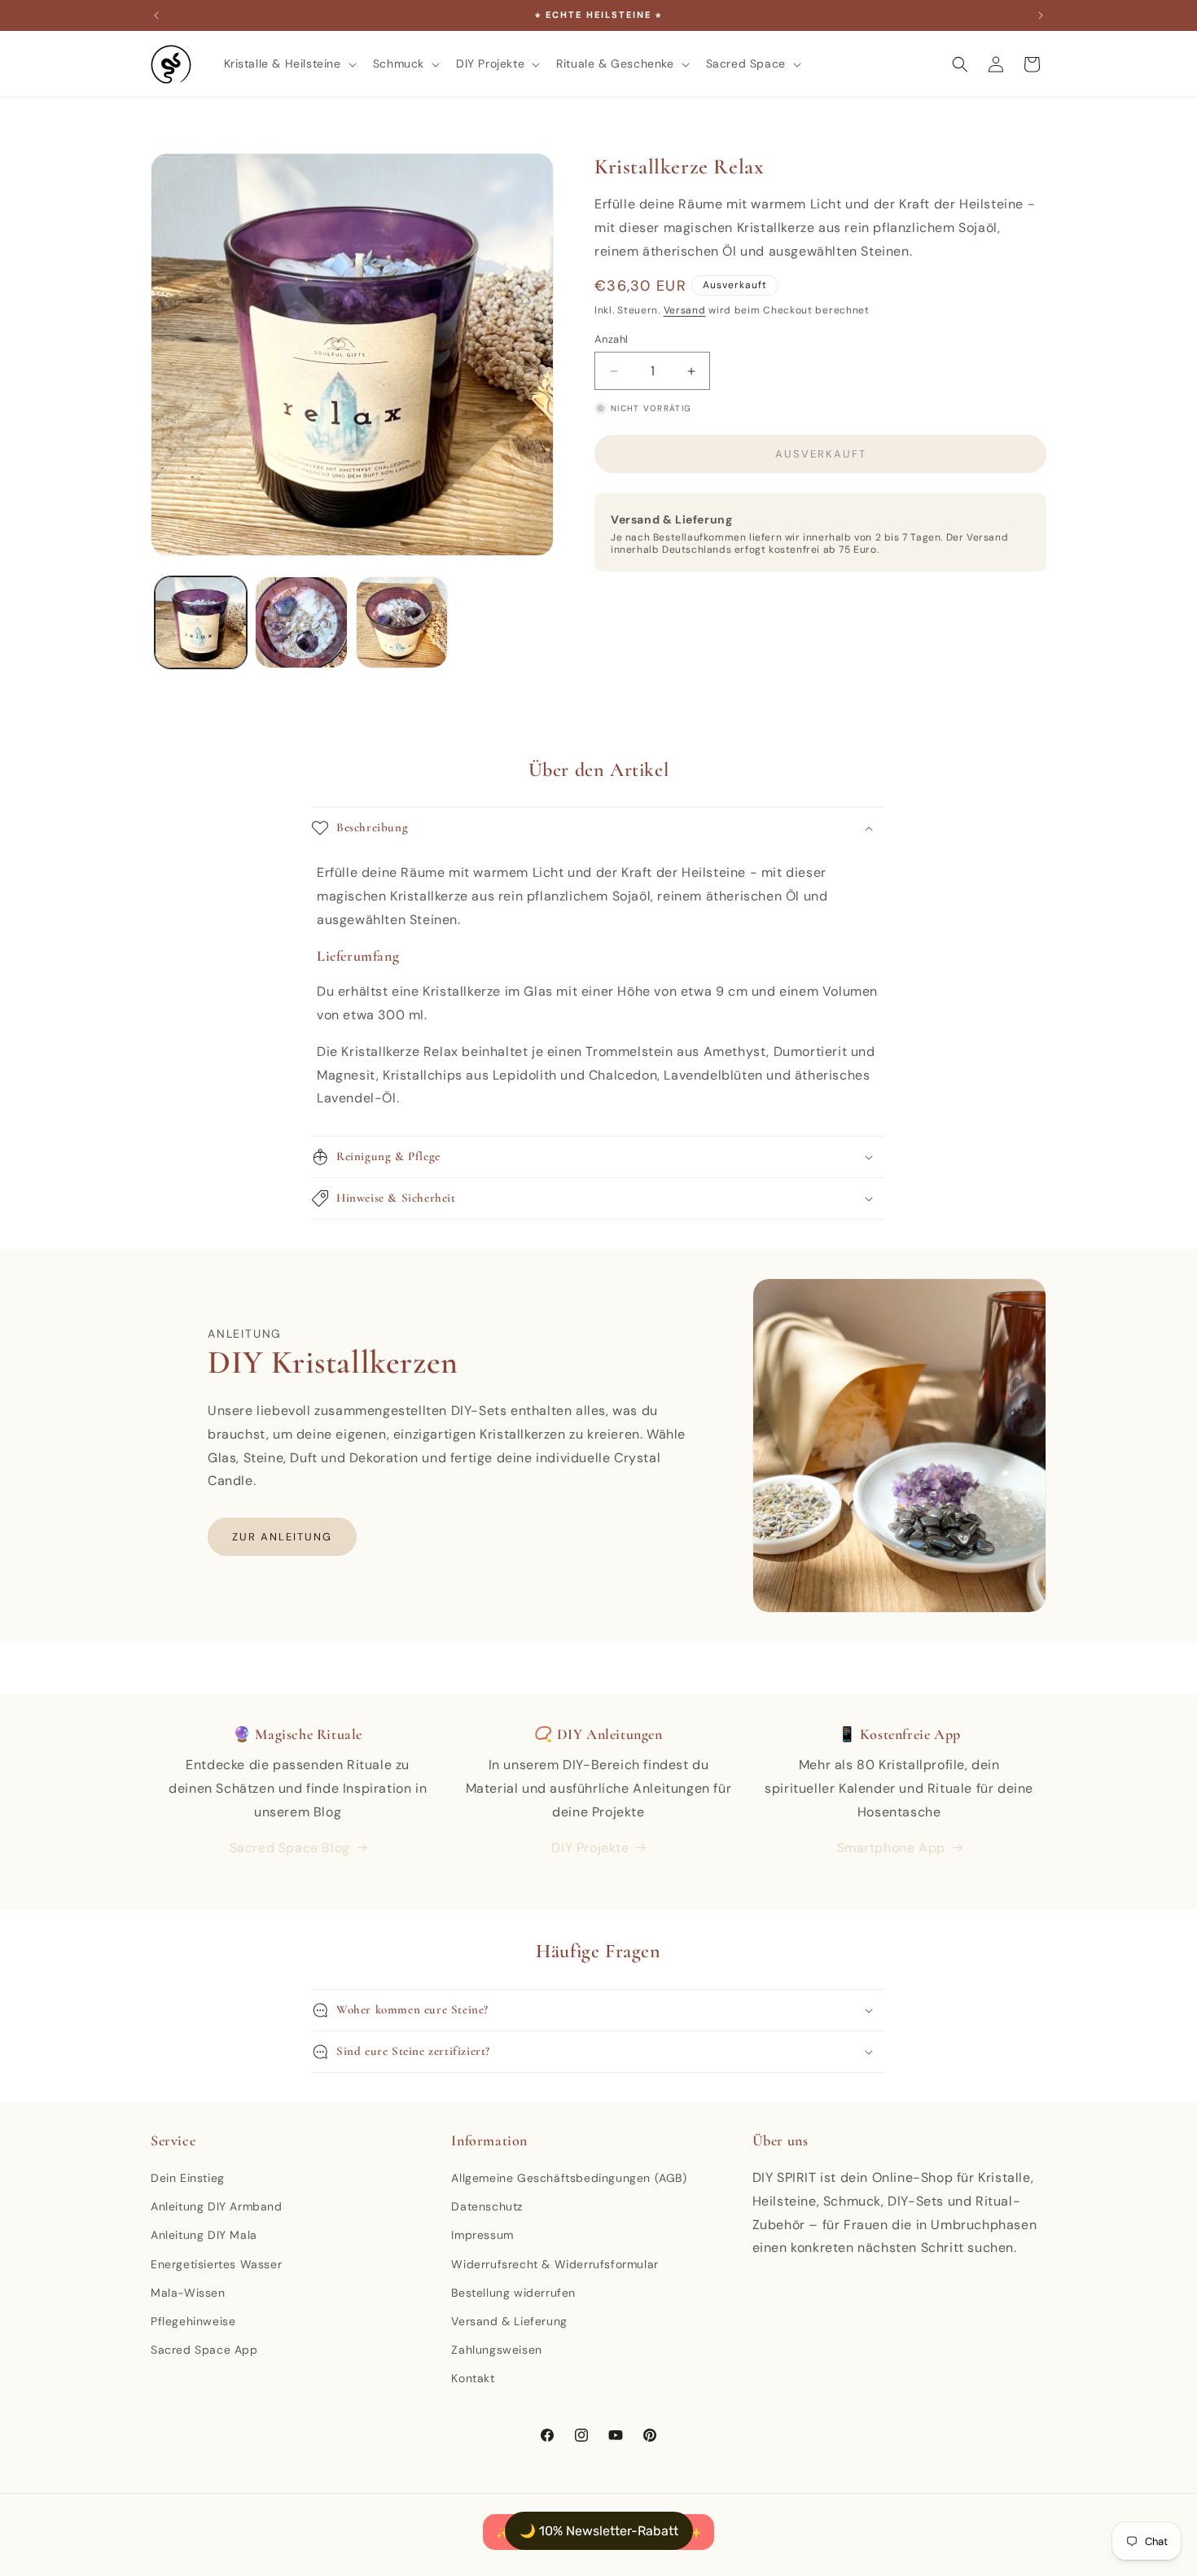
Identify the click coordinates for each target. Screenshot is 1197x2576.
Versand (685, 310)
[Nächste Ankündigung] (1041, 15)
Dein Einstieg (188, 2178)
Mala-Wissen (188, 2293)
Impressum (482, 2235)
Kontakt (473, 2378)
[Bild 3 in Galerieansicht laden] (402, 622)
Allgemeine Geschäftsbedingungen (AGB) (569, 2178)
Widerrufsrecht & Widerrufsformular (555, 2264)
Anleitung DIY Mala (204, 2235)
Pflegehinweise (193, 2321)
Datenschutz (487, 2206)
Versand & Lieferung (509, 2321)
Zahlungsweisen (496, 2350)
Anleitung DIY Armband (217, 2206)
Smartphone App (891, 1848)
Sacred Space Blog (290, 1848)
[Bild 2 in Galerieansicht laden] (301, 622)
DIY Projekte (590, 1848)
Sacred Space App (204, 2350)
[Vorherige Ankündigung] (156, 15)
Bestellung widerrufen (513, 2293)
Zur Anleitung (282, 1537)
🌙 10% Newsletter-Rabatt (599, 2531)
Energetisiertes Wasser (216, 2264)
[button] (289, 64)
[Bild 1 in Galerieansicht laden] (201, 622)
